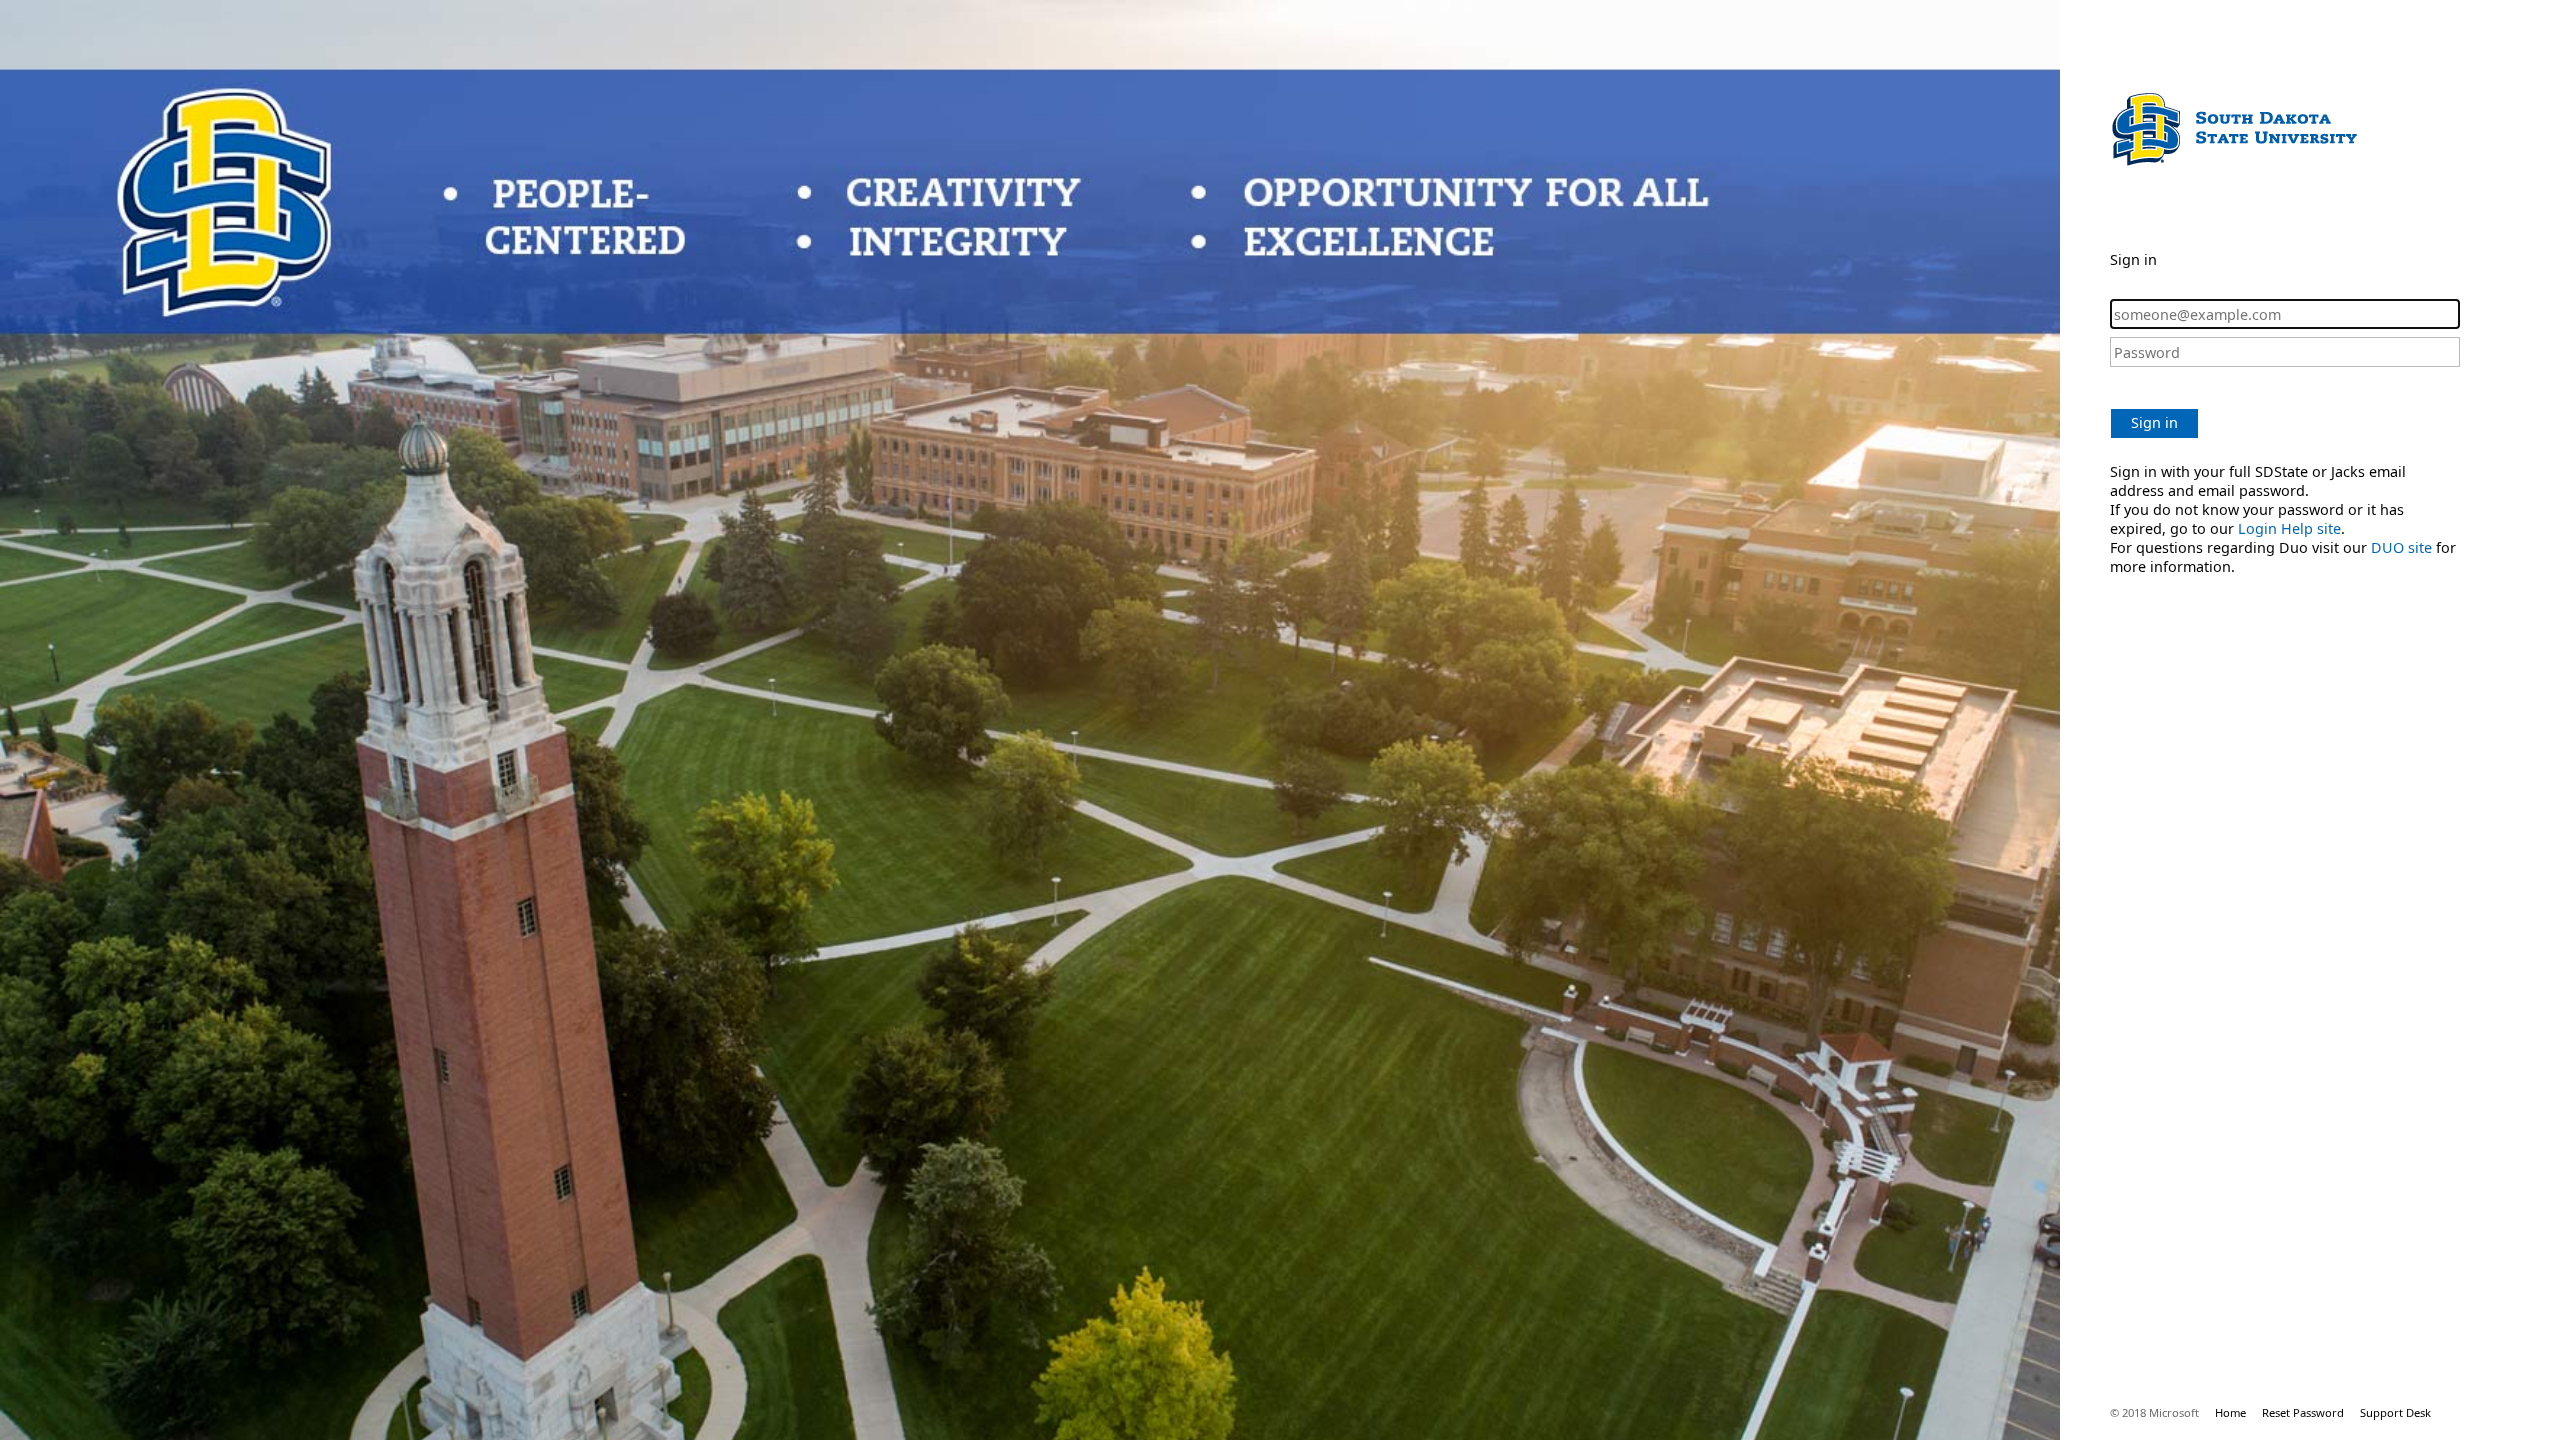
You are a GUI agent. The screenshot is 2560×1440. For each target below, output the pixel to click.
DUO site (2401, 547)
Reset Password (2303, 1412)
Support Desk (2395, 1412)
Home (2230, 1412)
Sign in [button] (2154, 422)
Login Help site (2289, 528)
